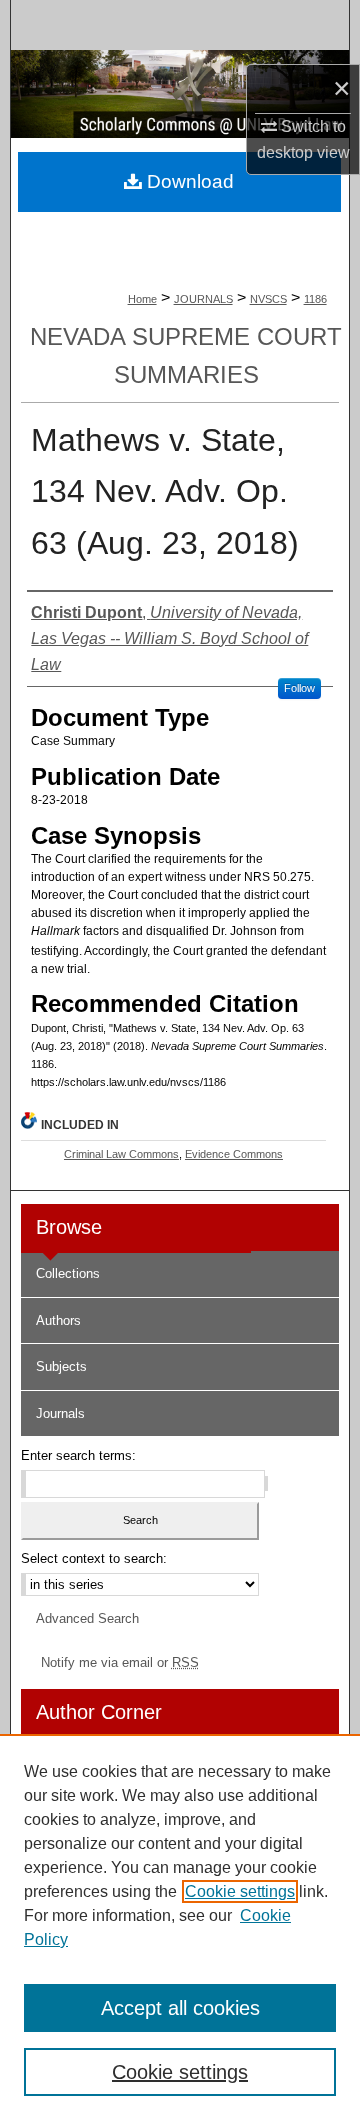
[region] (180, 1927)
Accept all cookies (180, 2008)
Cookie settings (240, 1891)
